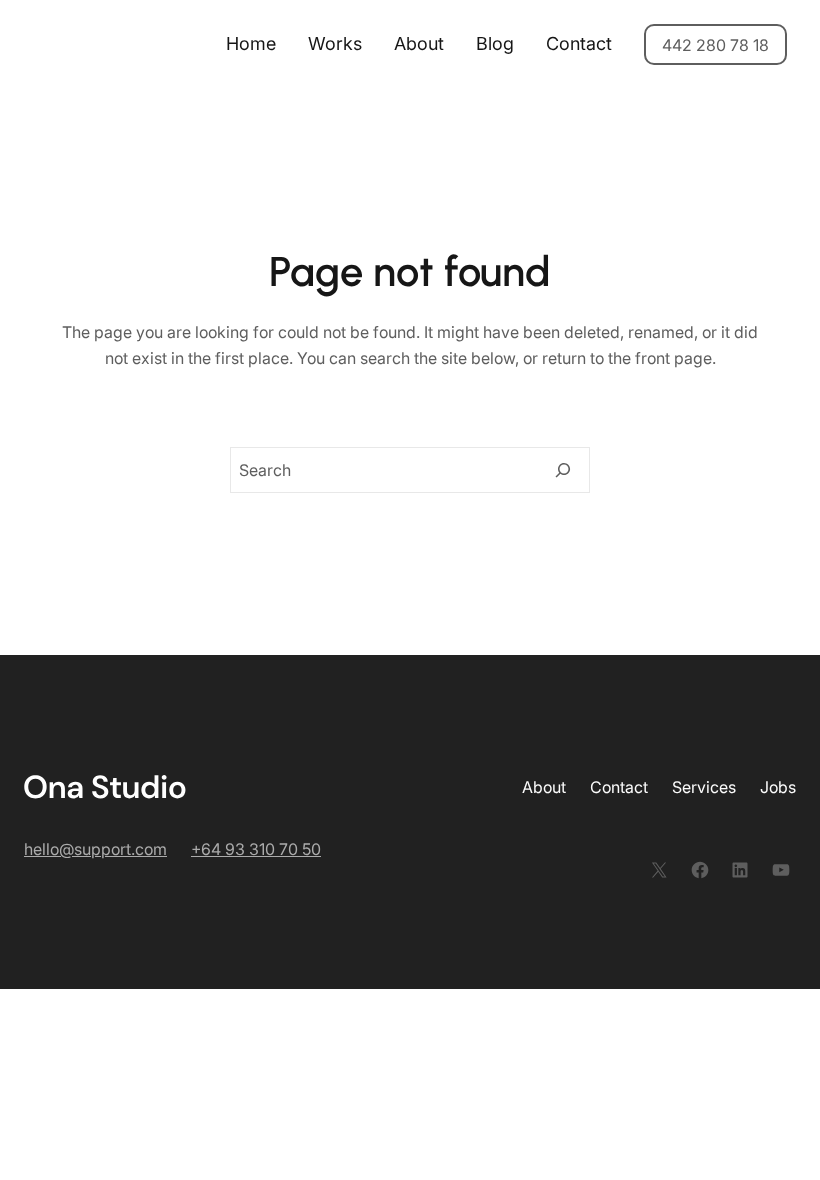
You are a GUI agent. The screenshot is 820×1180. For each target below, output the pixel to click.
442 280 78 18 (715, 45)
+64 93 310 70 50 (256, 849)
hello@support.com (95, 849)
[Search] (563, 470)
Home (251, 43)
